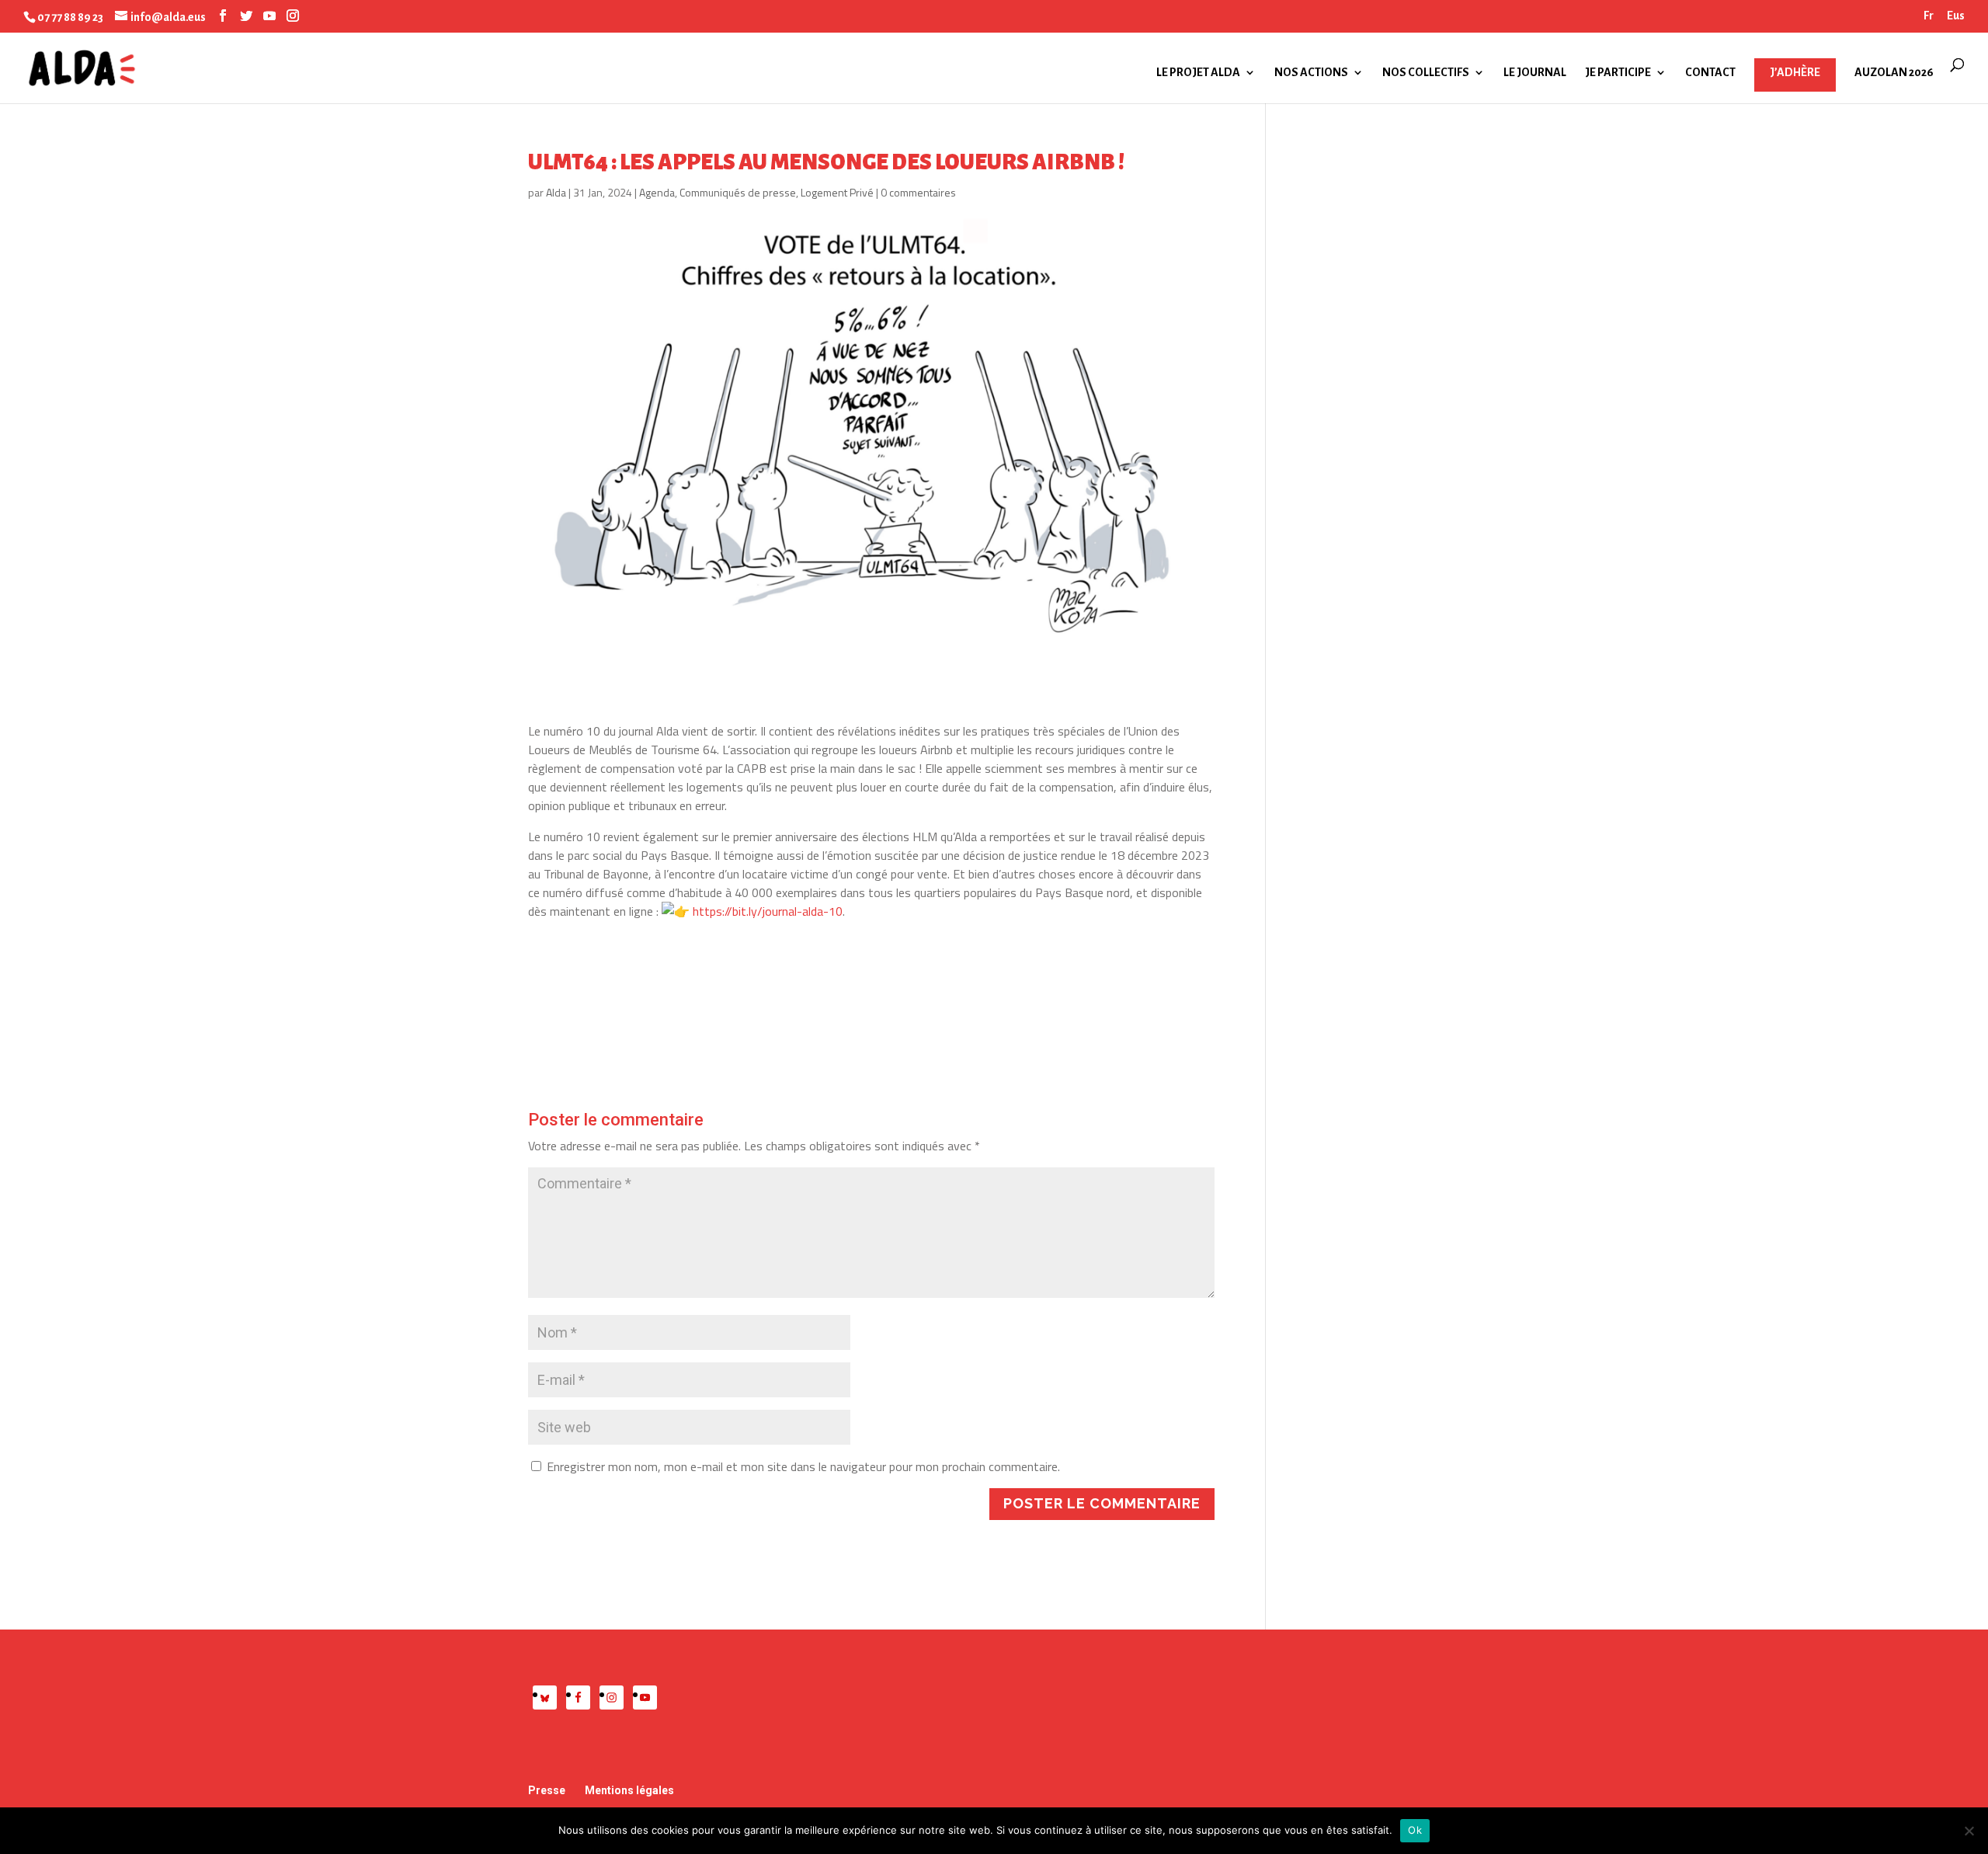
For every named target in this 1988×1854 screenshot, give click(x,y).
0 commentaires (918, 192)
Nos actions (1311, 73)
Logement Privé (837, 192)
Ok (1415, 1830)
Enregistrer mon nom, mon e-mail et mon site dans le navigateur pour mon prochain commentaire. (803, 1466)
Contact (1710, 73)
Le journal (1535, 73)
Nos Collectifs (1426, 73)
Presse (547, 1790)
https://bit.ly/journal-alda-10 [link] (768, 911)
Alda (556, 192)
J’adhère (1795, 72)
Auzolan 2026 (1894, 73)
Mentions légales (629, 1790)
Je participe (1618, 73)
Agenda (657, 192)
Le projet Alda (1198, 73)
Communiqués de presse (738, 192)
